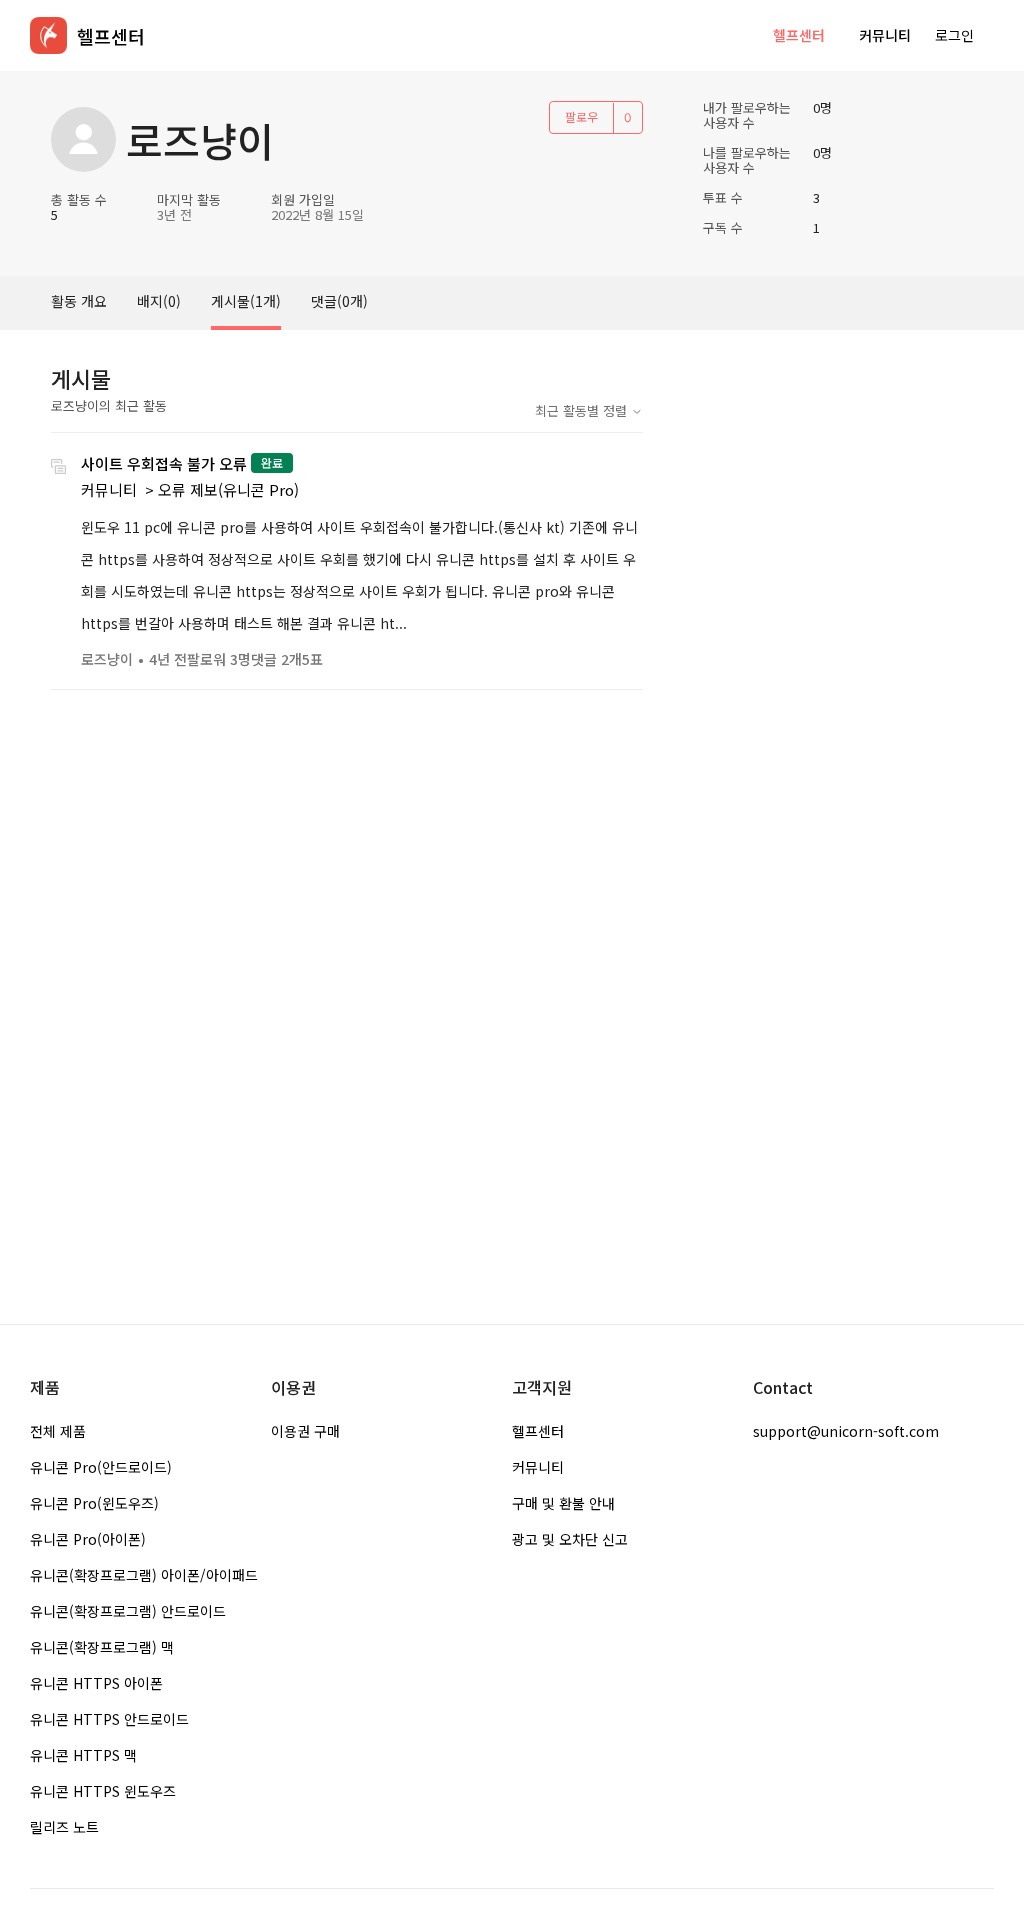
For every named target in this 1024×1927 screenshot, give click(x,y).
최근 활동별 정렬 (583, 410)
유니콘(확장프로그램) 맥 (102, 1647)
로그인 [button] (954, 35)
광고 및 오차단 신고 (570, 1539)
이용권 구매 (305, 1431)
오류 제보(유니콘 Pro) (228, 489)
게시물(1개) (246, 301)
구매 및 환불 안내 (563, 1503)
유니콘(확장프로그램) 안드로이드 (128, 1611)
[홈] (48, 35)
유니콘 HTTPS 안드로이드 (109, 1719)
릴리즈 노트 (64, 1827)
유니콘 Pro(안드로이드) (101, 1467)
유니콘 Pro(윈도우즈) (94, 1503)
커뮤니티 (885, 35)
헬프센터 (799, 35)
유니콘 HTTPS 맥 (83, 1755)
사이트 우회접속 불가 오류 (164, 463)
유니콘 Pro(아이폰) (88, 1539)
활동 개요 (79, 301)
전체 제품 (58, 1431)
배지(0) (159, 301)
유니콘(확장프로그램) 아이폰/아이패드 (144, 1575)
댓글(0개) (339, 301)
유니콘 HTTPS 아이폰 (96, 1683)
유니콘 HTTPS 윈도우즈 (103, 1791)
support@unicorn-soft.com (846, 1431)
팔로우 (581, 116)
